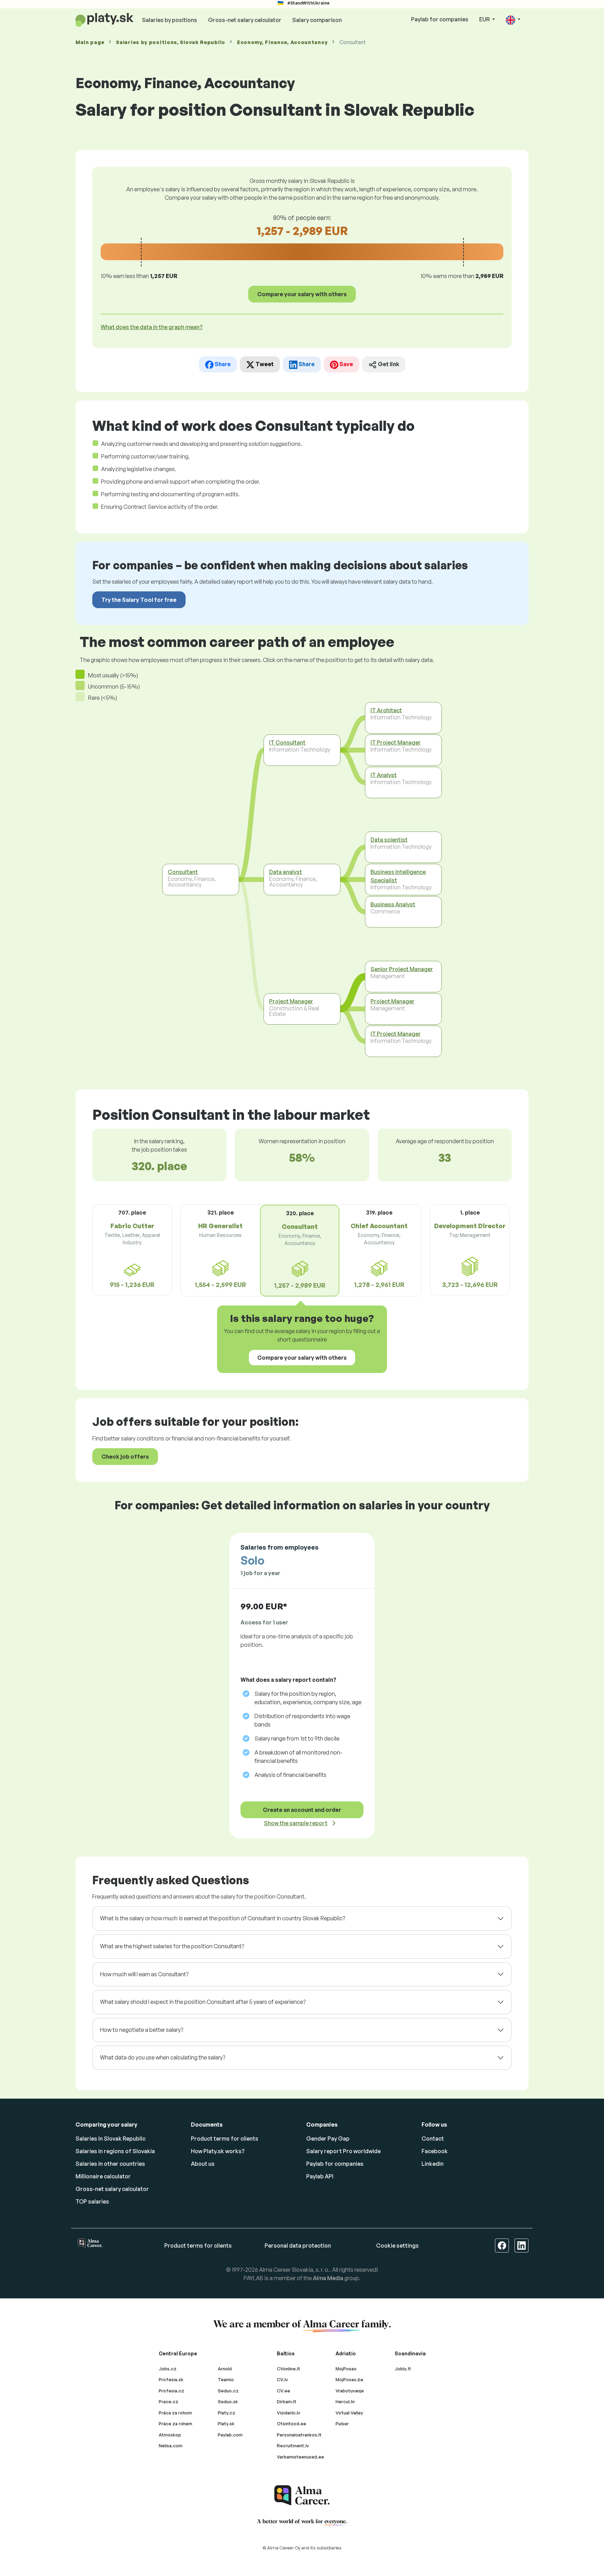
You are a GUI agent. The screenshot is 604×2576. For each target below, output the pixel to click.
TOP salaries (92, 2201)
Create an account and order (302, 1810)
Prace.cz (168, 2401)
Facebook (435, 2151)
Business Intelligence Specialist (398, 876)
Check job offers (125, 1457)
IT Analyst (384, 775)
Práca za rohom (175, 2413)
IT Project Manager (396, 742)
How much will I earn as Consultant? (144, 1974)
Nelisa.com (171, 2446)
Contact (433, 2139)
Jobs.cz (168, 2369)
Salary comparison (317, 20)
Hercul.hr (345, 2401)
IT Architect (386, 710)
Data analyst (286, 872)
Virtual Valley (349, 2413)
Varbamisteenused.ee (300, 2457)
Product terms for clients (225, 2139)
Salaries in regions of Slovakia (115, 2151)
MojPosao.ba (349, 2379)
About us (203, 2164)
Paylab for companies (440, 19)
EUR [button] (485, 19)
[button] (513, 20)
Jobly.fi (403, 2369)
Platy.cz (226, 2413)
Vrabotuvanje (350, 2391)
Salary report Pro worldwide (343, 2151)
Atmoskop (170, 2435)
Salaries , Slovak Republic (171, 42)
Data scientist (389, 840)
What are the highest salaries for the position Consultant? (172, 1946)
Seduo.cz (228, 2391)
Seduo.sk (228, 2401)
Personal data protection (298, 2246)
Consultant (183, 872)
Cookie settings (397, 2246)
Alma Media (328, 2278)
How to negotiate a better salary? (142, 2030)
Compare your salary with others (302, 294)
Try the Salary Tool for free (139, 600)
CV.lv (282, 2379)
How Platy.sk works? (218, 2151)
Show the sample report (296, 1823)
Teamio (226, 2379)
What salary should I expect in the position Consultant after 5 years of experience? (203, 2002)
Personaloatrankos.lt (299, 2435)
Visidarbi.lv (289, 2413)
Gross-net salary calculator (245, 20)
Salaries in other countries (110, 2164)
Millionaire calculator (103, 2176)
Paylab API (320, 2176)
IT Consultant (287, 742)
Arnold (225, 2369)
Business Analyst (393, 904)
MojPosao (346, 2369)
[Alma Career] (302, 2495)
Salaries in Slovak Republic (110, 2139)
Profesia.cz (171, 2391)
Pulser (342, 2424)
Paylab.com (230, 2435)
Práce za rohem (175, 2424)
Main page (90, 42)
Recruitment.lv (293, 2446)
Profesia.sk (171, 2379)
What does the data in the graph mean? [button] (152, 327)
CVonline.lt (289, 2369)
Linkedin (433, 2164)
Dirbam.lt (287, 2401)
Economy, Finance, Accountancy (282, 42)
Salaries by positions (170, 20)
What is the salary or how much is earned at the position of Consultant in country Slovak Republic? (222, 1918)
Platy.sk (226, 2424)
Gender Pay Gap (328, 2139)
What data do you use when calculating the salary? (163, 2057)
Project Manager (291, 1001)
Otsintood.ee (292, 2424)
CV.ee (283, 2391)
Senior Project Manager (402, 969)
